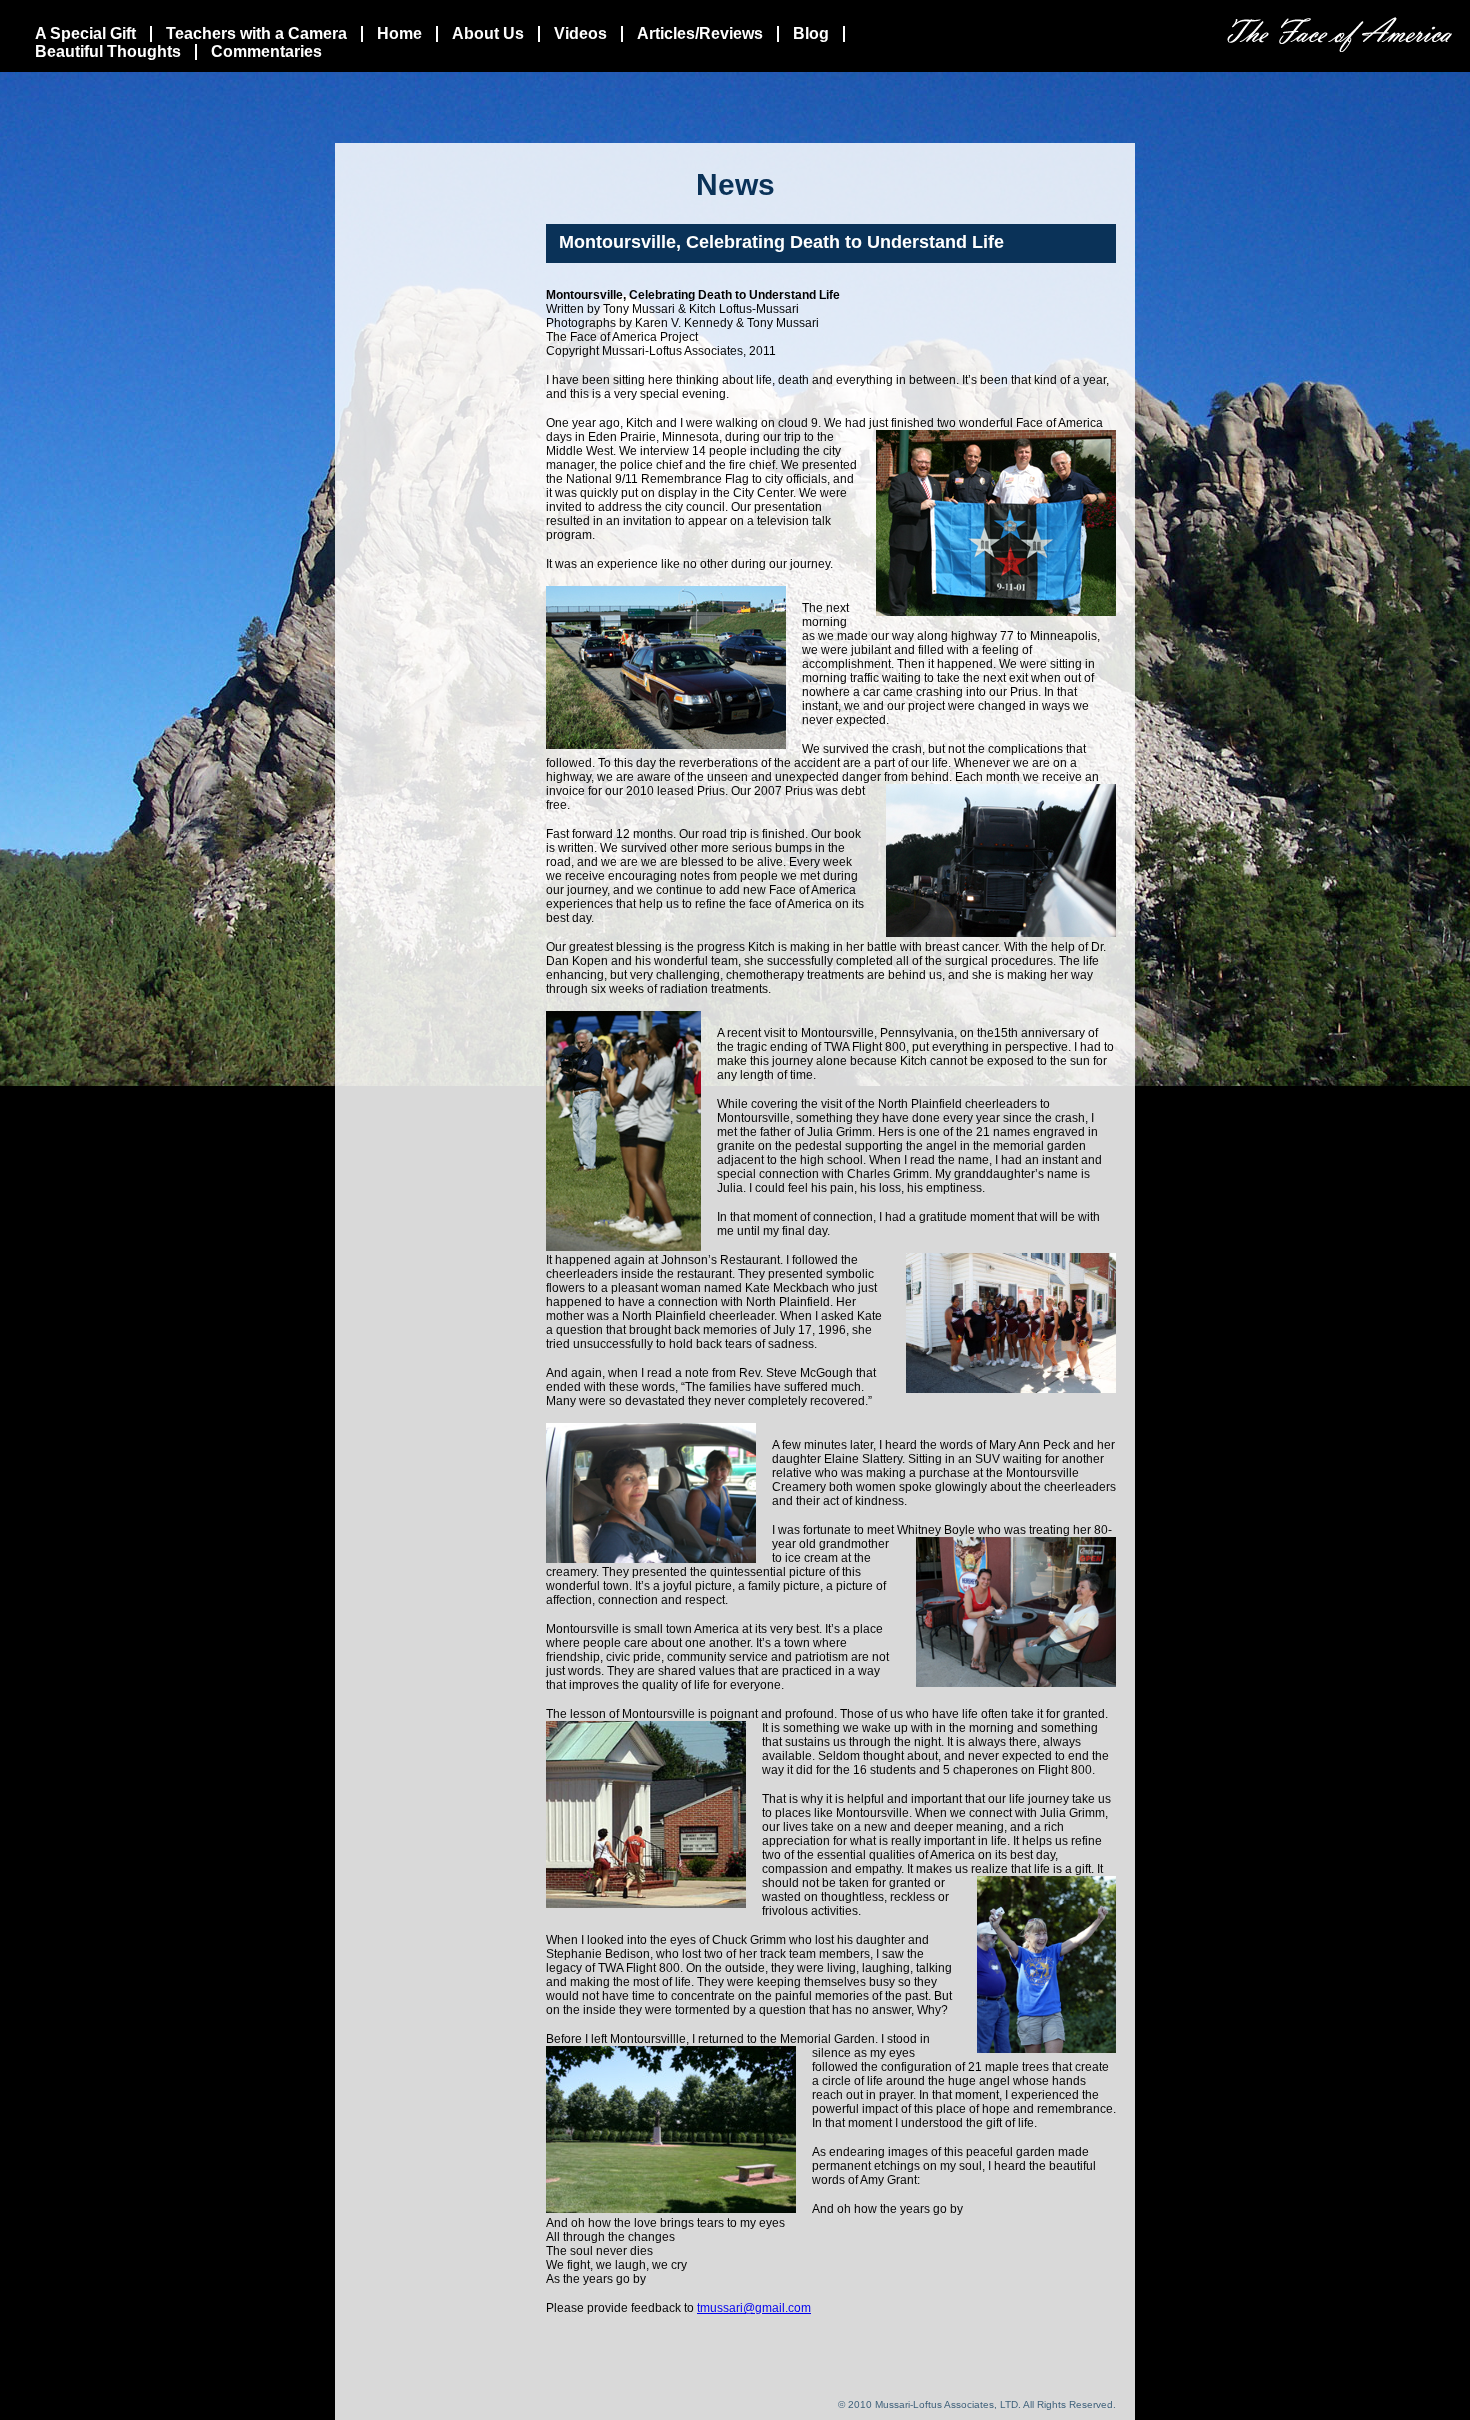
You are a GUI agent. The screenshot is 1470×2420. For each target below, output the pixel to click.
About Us (488, 33)
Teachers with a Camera (256, 33)
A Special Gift (85, 33)
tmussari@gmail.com (754, 2308)
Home (399, 33)
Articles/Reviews (700, 33)
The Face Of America (1339, 34)
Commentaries (266, 51)
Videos (580, 33)
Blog (811, 33)
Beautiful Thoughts (108, 51)
